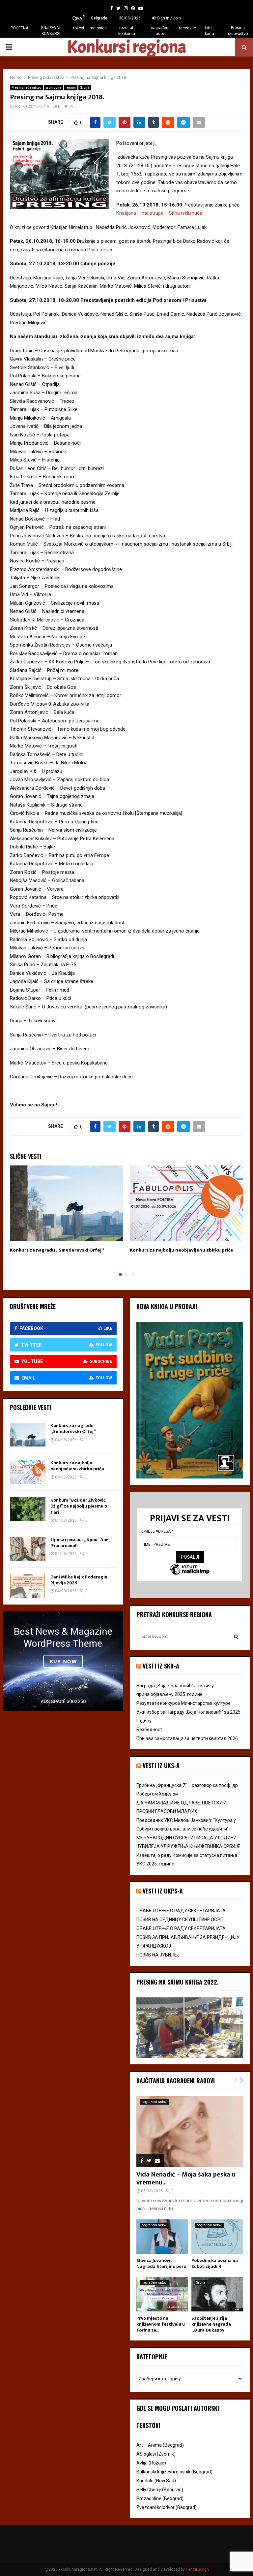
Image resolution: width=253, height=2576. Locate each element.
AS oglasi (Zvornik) (156, 2454)
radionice (98, 28)
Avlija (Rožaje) (151, 2463)
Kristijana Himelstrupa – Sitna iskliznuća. (160, 213)
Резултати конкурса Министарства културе (183, 1703)
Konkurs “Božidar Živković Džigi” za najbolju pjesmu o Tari (79, 1506)
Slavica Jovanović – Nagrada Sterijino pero (161, 2263)
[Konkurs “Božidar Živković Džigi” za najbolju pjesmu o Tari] (28, 1509)
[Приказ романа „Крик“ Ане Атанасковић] (28, 1549)
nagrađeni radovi (160, 31)
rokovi (79, 28)
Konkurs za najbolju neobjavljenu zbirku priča (181, 1250)
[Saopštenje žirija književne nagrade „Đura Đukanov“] (217, 2294)
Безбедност (149, 1730)
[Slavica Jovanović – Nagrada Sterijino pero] (162, 2237)
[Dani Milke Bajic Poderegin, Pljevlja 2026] (28, 1586)
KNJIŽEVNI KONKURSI (51, 31)
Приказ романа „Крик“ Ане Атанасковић (79, 1543)
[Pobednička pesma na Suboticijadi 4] (217, 2237)
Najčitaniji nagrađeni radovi (176, 2081)
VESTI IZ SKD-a (161, 1666)
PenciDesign (197, 2569)
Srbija (85, 88)
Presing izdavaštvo (238, 31)
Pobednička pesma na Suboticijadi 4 (215, 2263)
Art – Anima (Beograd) (160, 2445)
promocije (53, 88)
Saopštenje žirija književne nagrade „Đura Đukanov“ (211, 2324)
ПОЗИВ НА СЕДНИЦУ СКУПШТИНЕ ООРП (180, 1920)
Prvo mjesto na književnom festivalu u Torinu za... (161, 2324)
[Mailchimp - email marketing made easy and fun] (190, 1570)
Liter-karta (210, 31)
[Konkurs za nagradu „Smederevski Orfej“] (28, 1435)
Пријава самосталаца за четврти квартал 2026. (188, 1738)
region (71, 88)
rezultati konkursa (127, 31)
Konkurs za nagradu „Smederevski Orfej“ (57, 1250)
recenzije (187, 28)
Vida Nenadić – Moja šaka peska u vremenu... (186, 2178)
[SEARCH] (236, 1637)
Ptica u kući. (100, 250)
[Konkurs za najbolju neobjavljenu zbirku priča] (28, 1472)
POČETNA (19, 28)
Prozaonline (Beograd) (160, 2498)
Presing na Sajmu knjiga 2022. (178, 1982)
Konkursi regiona (126, 47)
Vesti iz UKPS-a (163, 1891)
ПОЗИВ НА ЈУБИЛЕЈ (158, 1955)
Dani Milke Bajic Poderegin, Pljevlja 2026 (79, 1580)
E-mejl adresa (157, 1531)
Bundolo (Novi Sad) (156, 2481)
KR (18, 107)
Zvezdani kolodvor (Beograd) (167, 2507)
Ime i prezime (157, 1544)
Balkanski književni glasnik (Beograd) (174, 2472)
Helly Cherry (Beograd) (160, 2490)
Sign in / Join (169, 18)
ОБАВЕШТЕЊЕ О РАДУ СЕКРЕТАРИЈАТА (181, 1911)
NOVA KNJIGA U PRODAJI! (167, 1306)
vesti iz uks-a (161, 1765)
